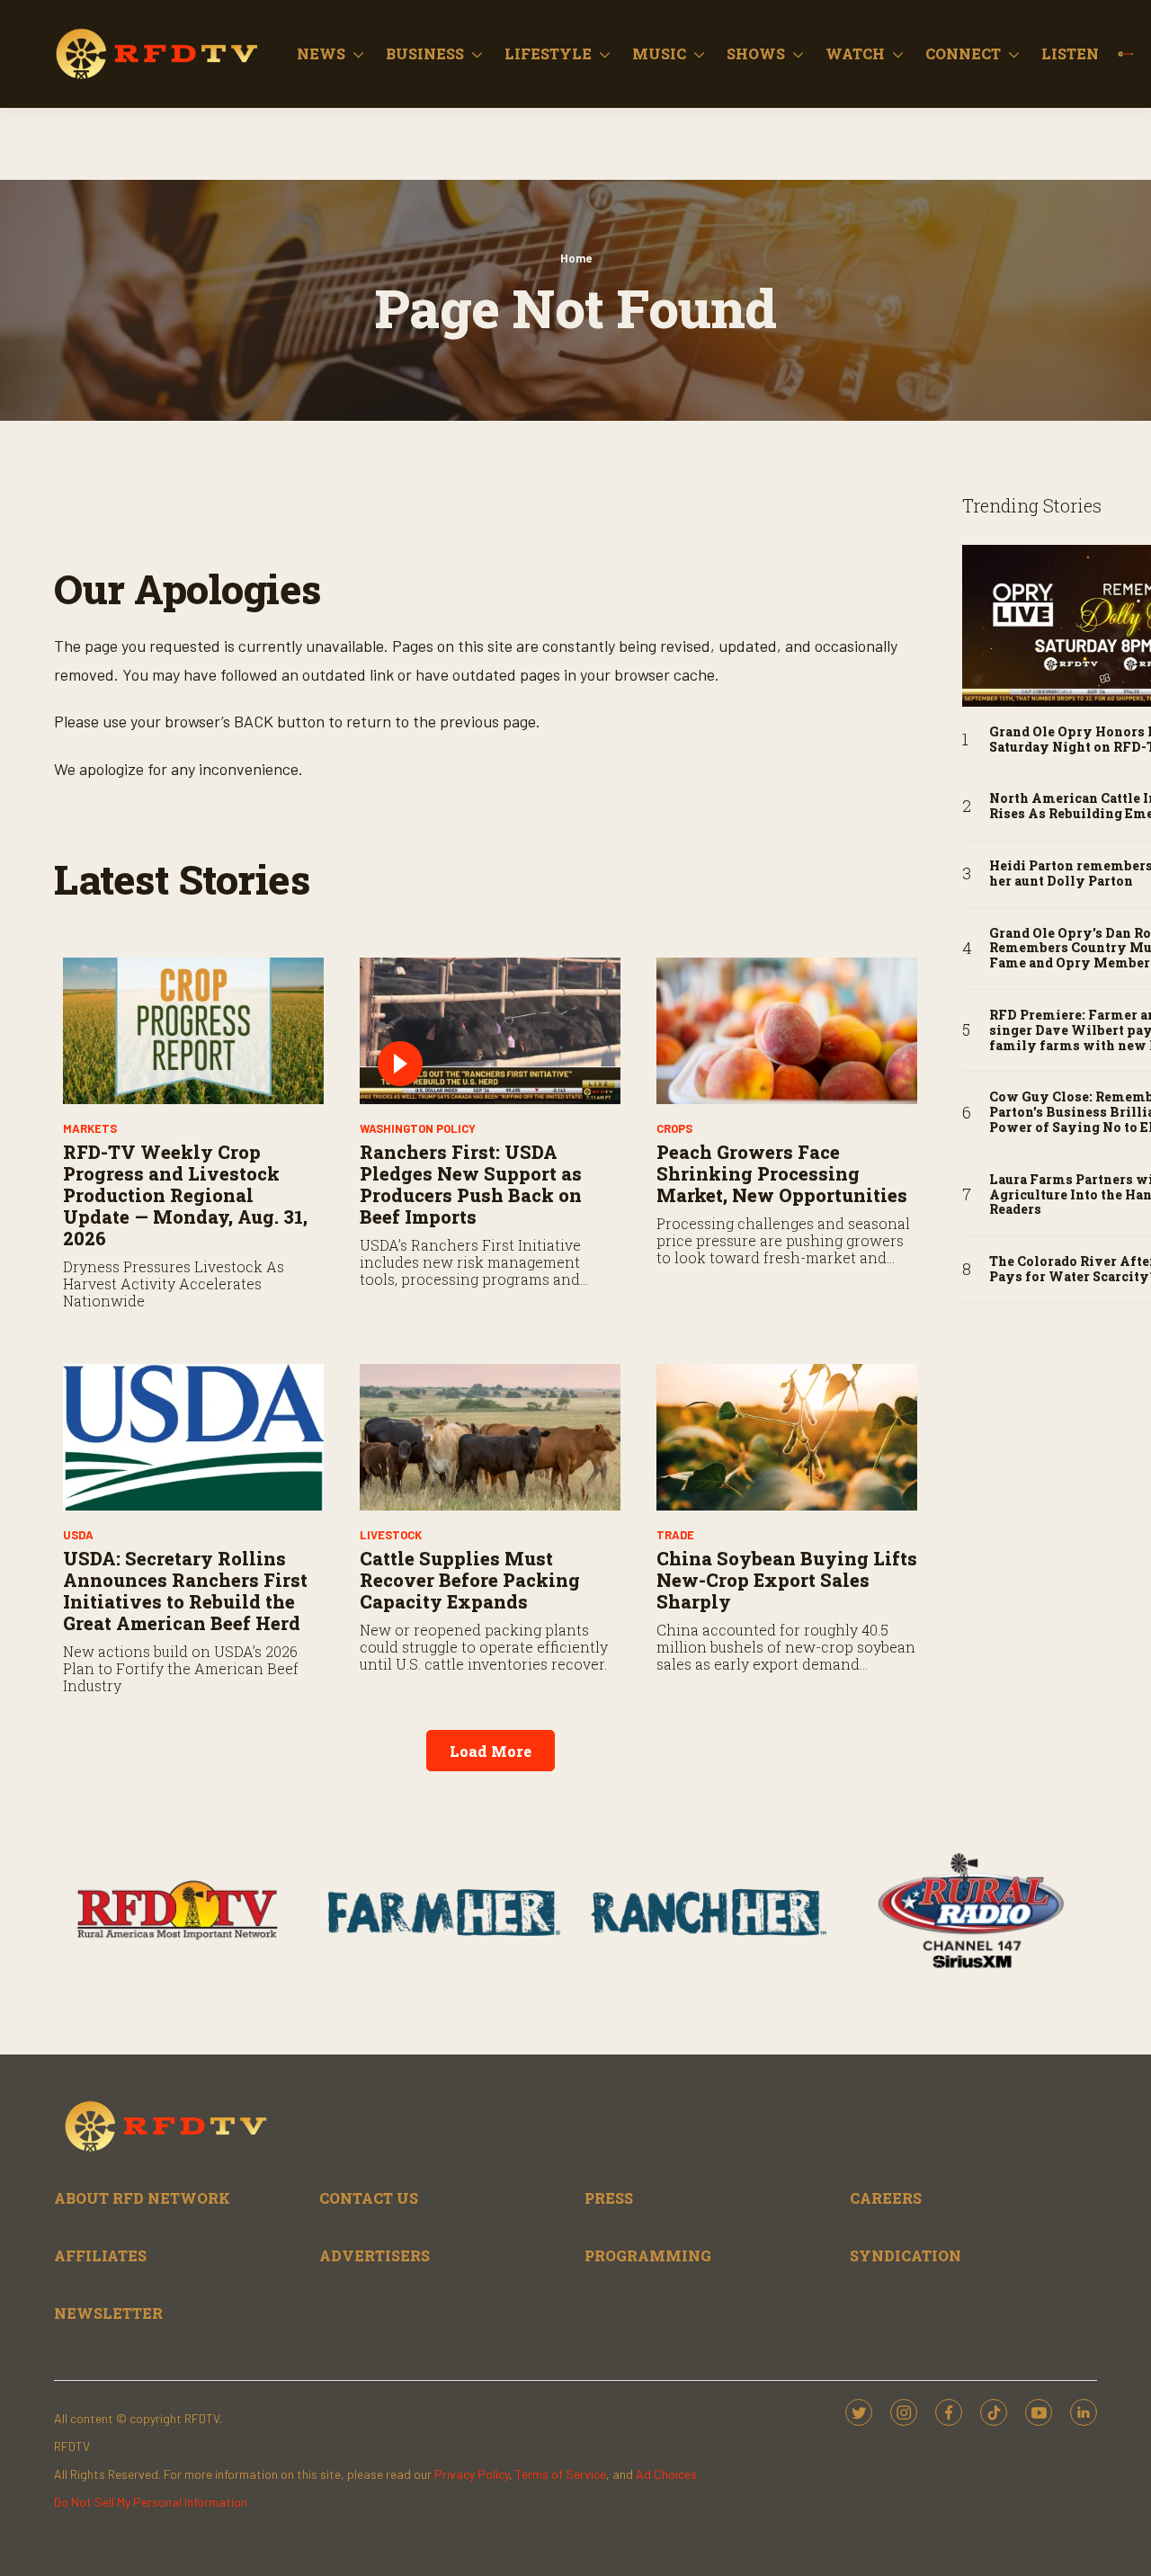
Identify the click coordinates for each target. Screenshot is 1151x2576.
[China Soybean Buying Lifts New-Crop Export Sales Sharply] (787, 1437)
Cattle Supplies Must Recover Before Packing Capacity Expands (470, 1580)
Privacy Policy (472, 2474)
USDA (78, 1535)
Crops (674, 1128)
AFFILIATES (100, 2255)
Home (576, 258)
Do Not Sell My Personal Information (151, 2502)
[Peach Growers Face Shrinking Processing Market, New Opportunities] (787, 1031)
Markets (90, 1128)
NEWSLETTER (108, 2313)
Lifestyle (548, 53)
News (321, 53)
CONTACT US (369, 2198)
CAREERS (886, 2198)
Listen (1070, 53)
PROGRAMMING (648, 2255)
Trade (675, 1535)
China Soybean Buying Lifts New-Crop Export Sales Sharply (787, 1580)
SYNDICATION (906, 2255)
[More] (358, 54)
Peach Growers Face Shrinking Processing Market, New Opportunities (782, 1173)
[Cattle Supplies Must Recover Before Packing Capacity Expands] (490, 1437)
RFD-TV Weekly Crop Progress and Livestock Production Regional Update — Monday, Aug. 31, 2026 (185, 1195)
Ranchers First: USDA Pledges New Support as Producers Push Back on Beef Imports (471, 1184)
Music (659, 53)
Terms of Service (561, 2474)
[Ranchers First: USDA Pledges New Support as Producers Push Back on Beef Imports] (490, 1031)
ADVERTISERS (375, 2255)
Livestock (391, 1535)
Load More (491, 1751)
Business (425, 53)
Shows (756, 53)
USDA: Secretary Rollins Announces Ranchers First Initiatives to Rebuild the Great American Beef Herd (185, 1591)
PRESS (609, 2198)
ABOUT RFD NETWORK (142, 2198)
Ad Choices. (668, 2474)
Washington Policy (418, 1128)
